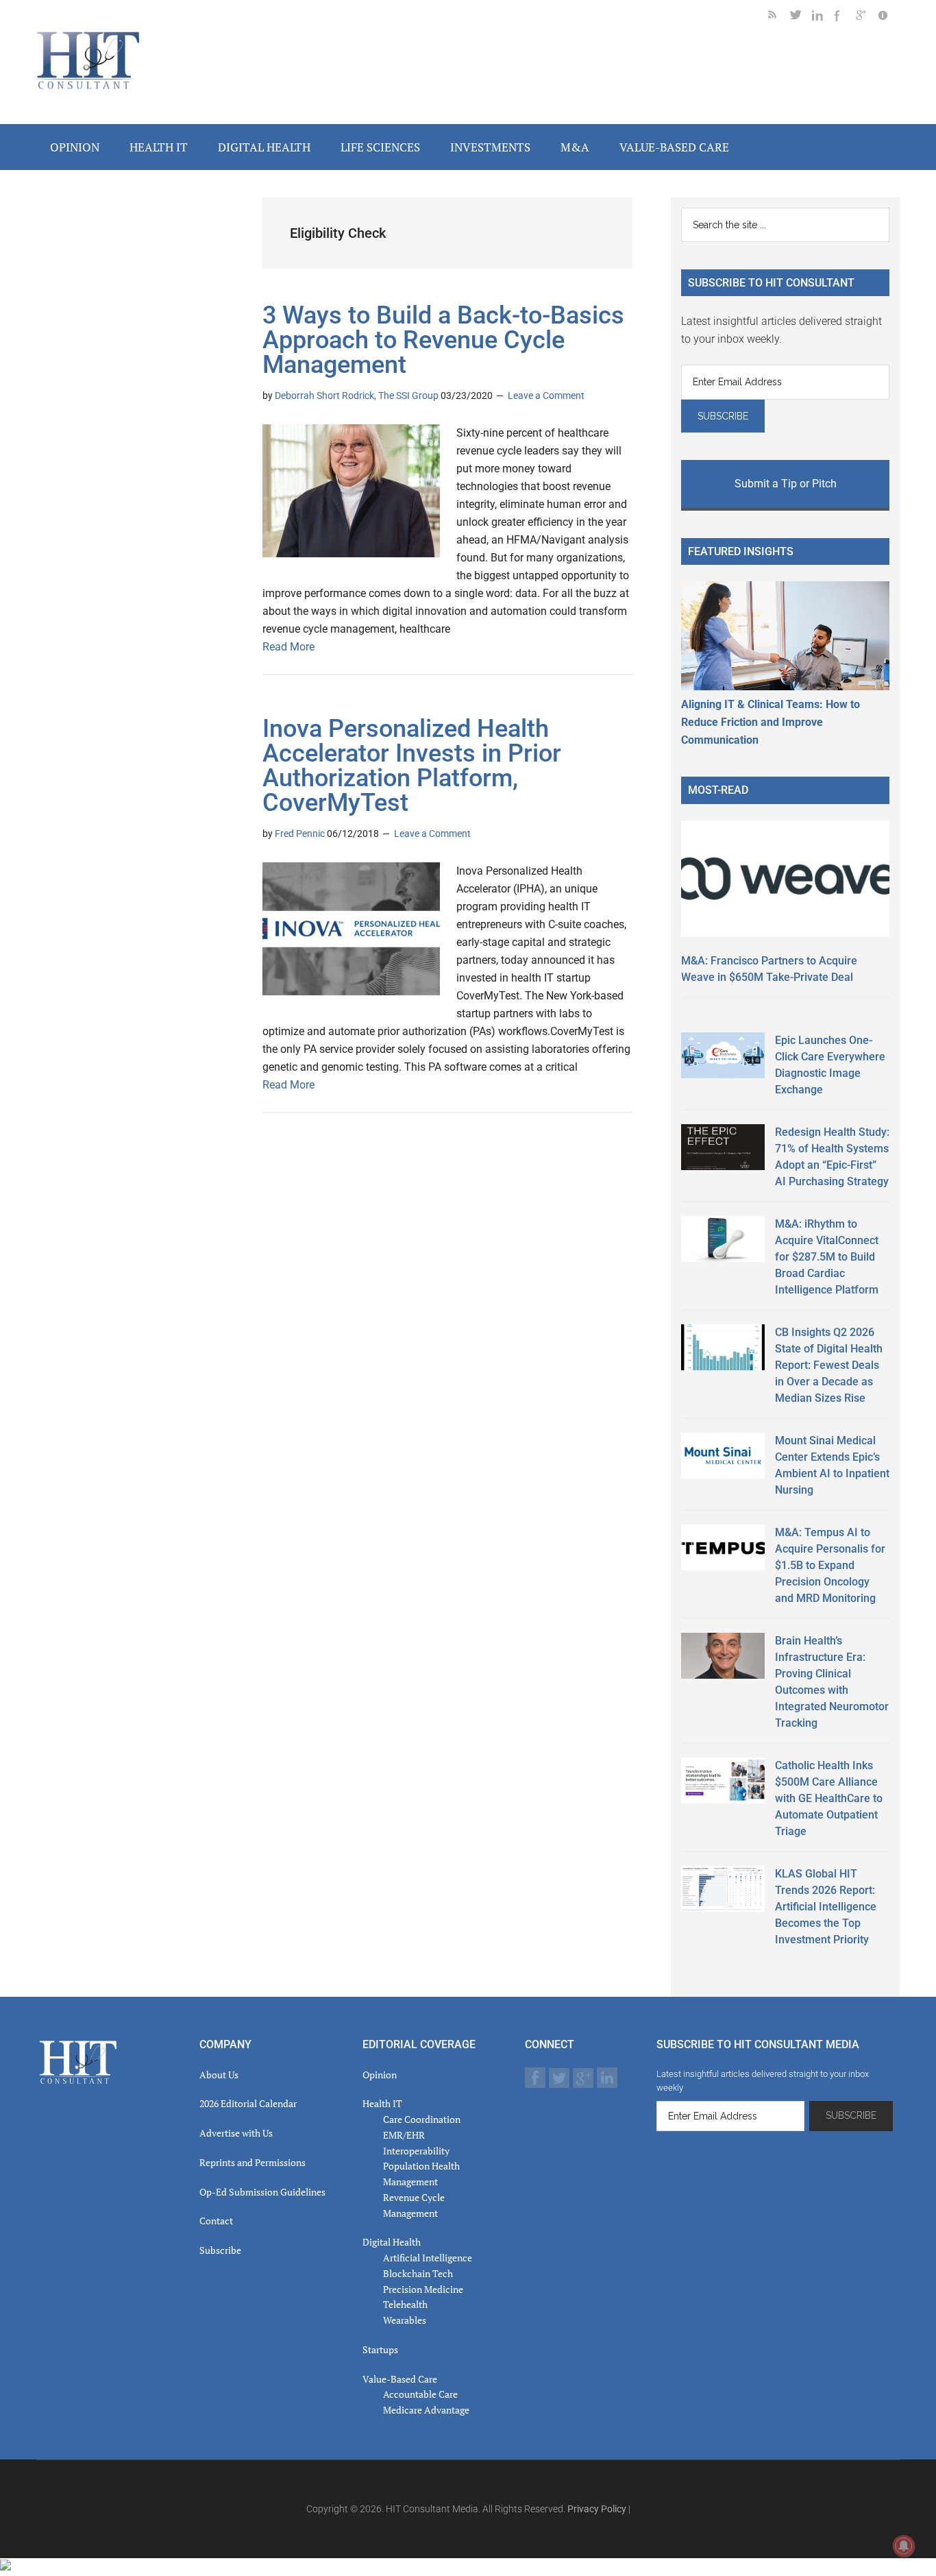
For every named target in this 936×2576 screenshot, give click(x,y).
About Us (219, 2075)
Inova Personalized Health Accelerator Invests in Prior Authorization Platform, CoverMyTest (412, 766)
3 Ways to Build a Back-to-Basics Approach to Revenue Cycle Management (443, 340)
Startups (380, 2349)
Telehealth (405, 2304)
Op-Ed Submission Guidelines (262, 2192)
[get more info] (889, 17)
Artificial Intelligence (428, 2258)
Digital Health (392, 2242)
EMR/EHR (404, 2135)
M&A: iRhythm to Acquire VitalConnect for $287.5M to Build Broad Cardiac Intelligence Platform (827, 1257)
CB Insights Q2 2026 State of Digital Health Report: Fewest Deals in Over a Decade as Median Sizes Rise (829, 1365)
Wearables (405, 2320)
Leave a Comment (546, 396)
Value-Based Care (400, 2379)
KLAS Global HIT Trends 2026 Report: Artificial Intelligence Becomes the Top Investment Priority (826, 1907)
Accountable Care (420, 2394)
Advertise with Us (236, 2133)
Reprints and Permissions (253, 2162)
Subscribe (220, 2250)
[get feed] (779, 17)
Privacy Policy (597, 2509)
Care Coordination (422, 2119)
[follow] (801, 17)
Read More (288, 647)
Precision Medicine (423, 2289)
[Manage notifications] (904, 2546)
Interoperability (416, 2151)
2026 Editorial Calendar (248, 2103)
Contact (216, 2221)
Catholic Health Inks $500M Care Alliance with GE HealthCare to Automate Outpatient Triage (829, 1798)
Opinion (380, 2075)
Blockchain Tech (418, 2273)
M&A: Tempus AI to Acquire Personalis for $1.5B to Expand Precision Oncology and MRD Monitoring (830, 1565)
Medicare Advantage (426, 2410)
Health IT (382, 2103)
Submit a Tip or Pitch (786, 484)
